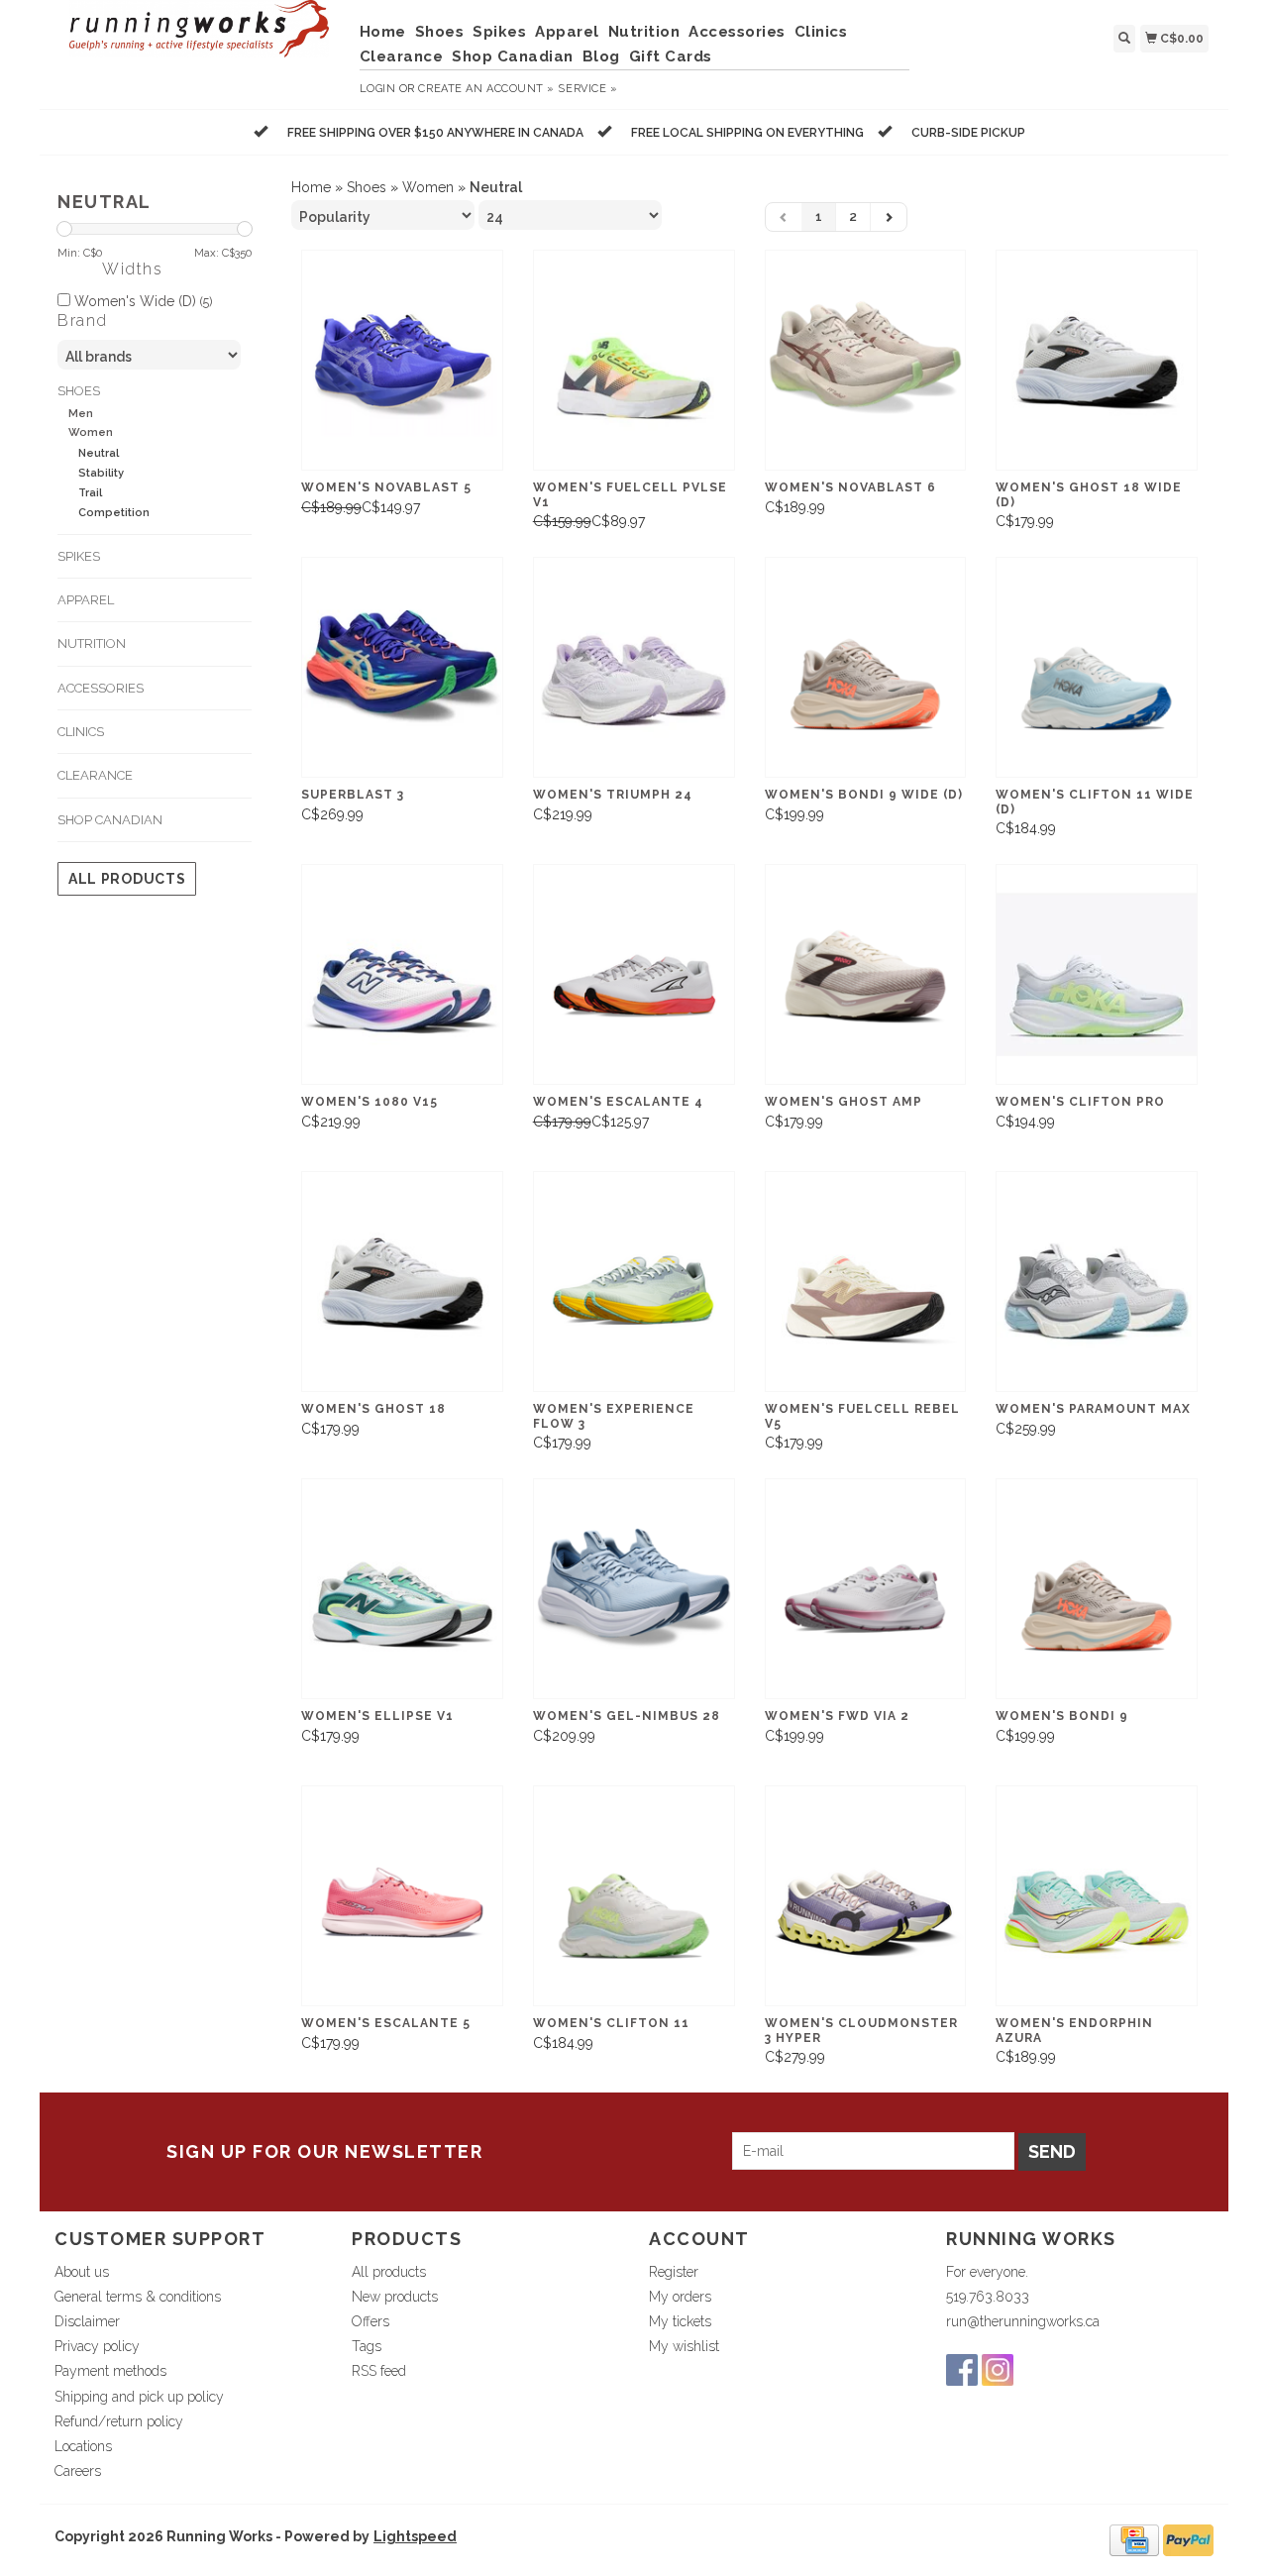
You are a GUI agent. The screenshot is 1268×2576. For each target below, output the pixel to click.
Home (383, 32)
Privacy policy (97, 2346)
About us (82, 2272)
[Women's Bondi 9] (1097, 1589)
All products (127, 879)
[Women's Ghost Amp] (866, 974)
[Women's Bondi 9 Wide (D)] (866, 667)
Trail (90, 493)
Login (378, 89)
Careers (78, 2471)
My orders (680, 2297)
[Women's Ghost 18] (402, 1282)
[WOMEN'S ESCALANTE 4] (634, 974)
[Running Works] (200, 39)
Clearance (402, 56)
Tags (367, 2346)
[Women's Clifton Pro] (1097, 974)
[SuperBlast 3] (402, 667)
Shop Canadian (513, 56)
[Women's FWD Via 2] (866, 1589)
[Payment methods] (1134, 2539)
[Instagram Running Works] (998, 2370)
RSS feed (379, 2371)
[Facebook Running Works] (962, 2370)
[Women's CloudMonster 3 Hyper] (866, 1896)
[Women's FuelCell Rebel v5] (866, 1282)
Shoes (440, 32)
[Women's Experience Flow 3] (634, 1282)
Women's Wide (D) (141, 301)
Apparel (567, 32)
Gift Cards (671, 56)
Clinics (821, 32)
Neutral (99, 453)
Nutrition (644, 32)
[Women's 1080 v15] (402, 974)
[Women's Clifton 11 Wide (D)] (1097, 667)
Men (81, 414)
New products (395, 2297)
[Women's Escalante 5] (402, 1896)
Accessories (737, 32)
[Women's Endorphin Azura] (1097, 1896)
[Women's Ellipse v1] (402, 1589)
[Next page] (889, 217)
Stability (101, 473)
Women (91, 432)
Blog (601, 56)
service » (587, 89)
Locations (83, 2446)
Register (674, 2272)
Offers (370, 2321)
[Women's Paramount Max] (1097, 1282)
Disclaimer (87, 2321)
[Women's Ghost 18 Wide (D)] (1097, 360)
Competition (114, 513)
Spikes (499, 32)
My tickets (680, 2321)
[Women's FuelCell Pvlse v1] (634, 360)
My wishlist (684, 2346)
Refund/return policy (119, 2421)
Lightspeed (415, 2536)
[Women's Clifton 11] (634, 1896)
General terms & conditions (138, 2297)
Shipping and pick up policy (139, 2397)
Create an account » (486, 89)
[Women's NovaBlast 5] (402, 360)
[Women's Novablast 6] (866, 360)
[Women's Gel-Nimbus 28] (634, 1589)
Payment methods (110, 2371)
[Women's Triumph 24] (634, 667)
